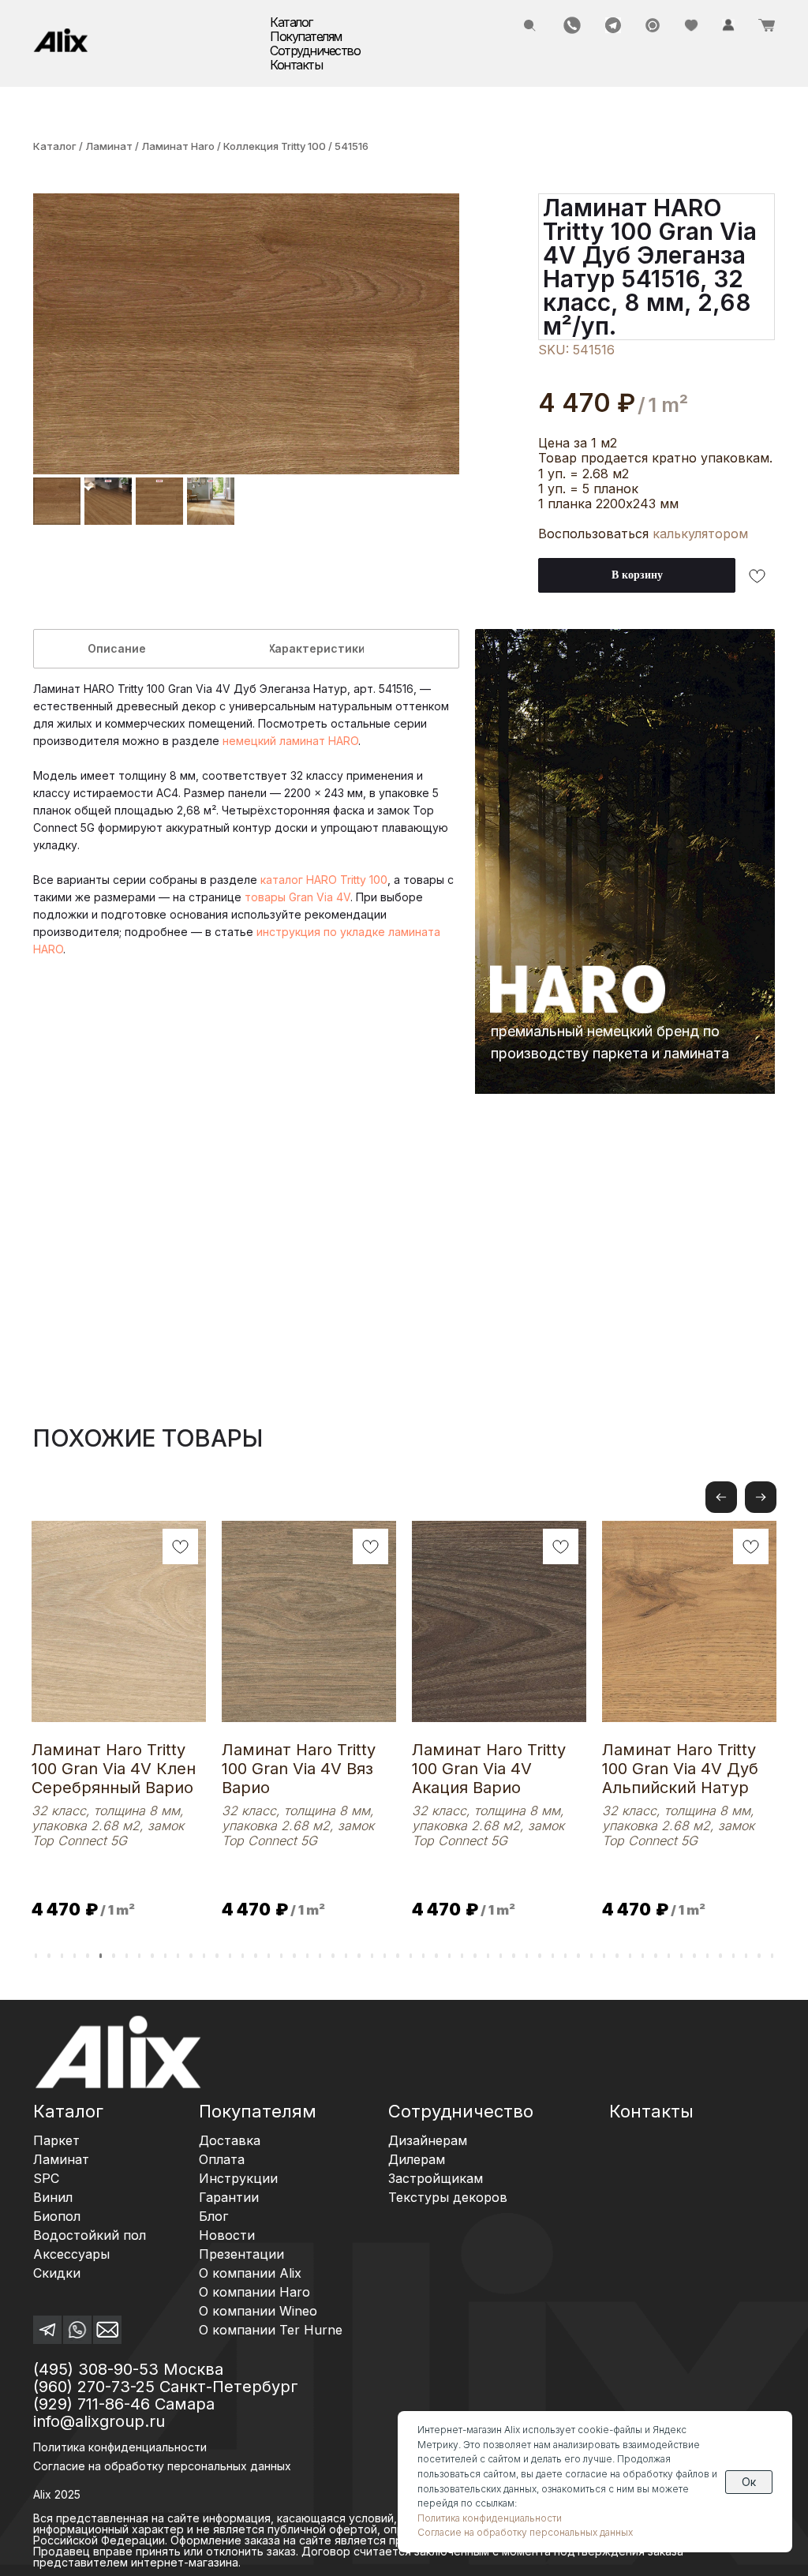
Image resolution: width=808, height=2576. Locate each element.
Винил (53, 2197)
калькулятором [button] (700, 534)
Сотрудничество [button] (315, 51)
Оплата (222, 2159)
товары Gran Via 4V (297, 897)
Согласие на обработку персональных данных (525, 2532)
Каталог (55, 146)
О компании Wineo (258, 2311)
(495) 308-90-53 (96, 2369)
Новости (227, 2235)
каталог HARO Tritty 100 (324, 880)
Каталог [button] (291, 22)
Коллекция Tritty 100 (276, 146)
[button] (761, 1497)
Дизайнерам (428, 2140)
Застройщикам (436, 2178)
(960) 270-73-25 (94, 2387)
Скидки (57, 2273)
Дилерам (417, 2159)
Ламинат (109, 146)
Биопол (57, 2216)
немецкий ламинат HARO (290, 741)
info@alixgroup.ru (99, 2421)
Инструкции (238, 2178)
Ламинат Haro (179, 146)
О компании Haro (254, 2292)
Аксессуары (71, 2254)
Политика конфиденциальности (120, 2447)
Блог (213, 2216)
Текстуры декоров (448, 2197)
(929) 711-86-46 (92, 2404)
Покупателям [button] (306, 36)
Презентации (241, 2254)
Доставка (230, 2140)
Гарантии (229, 2197)
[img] (61, 40)
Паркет (56, 2140)
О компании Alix (250, 2273)
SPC (46, 2178)
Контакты (296, 65)
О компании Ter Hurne (271, 2330)
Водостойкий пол (90, 2235)
